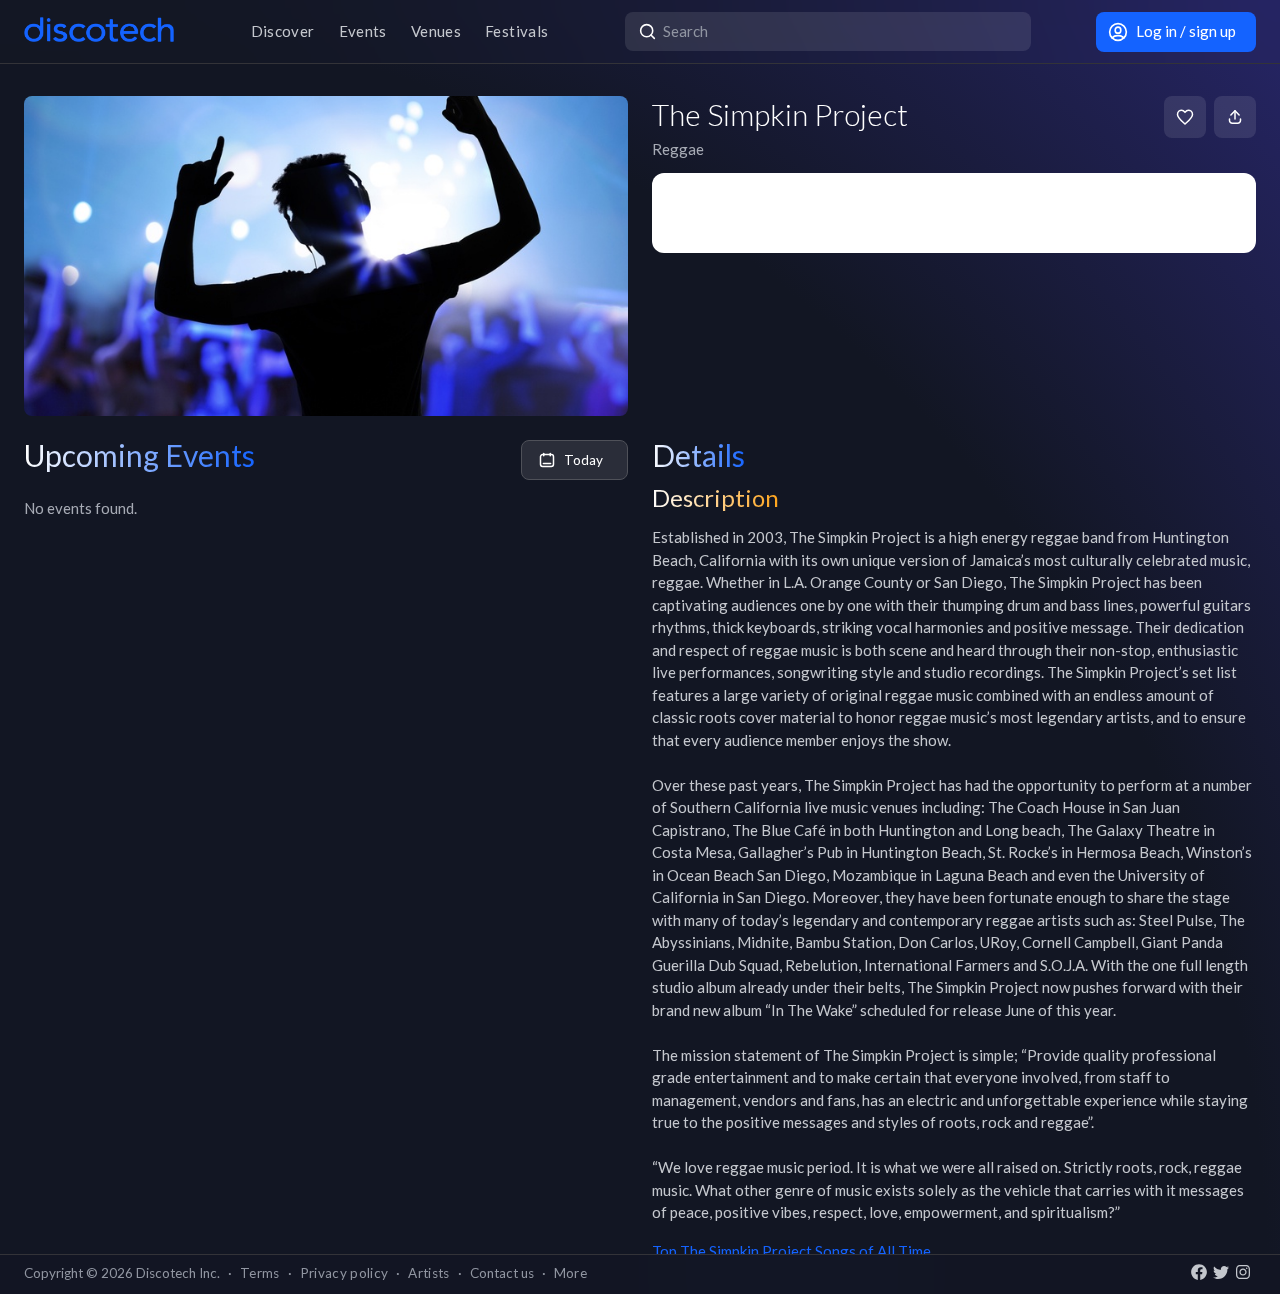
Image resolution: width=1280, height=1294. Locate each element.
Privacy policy (344, 1273)
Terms (260, 1273)
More (570, 1273)
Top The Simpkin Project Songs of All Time (791, 1251)
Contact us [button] (502, 1273)
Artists (428, 1273)
